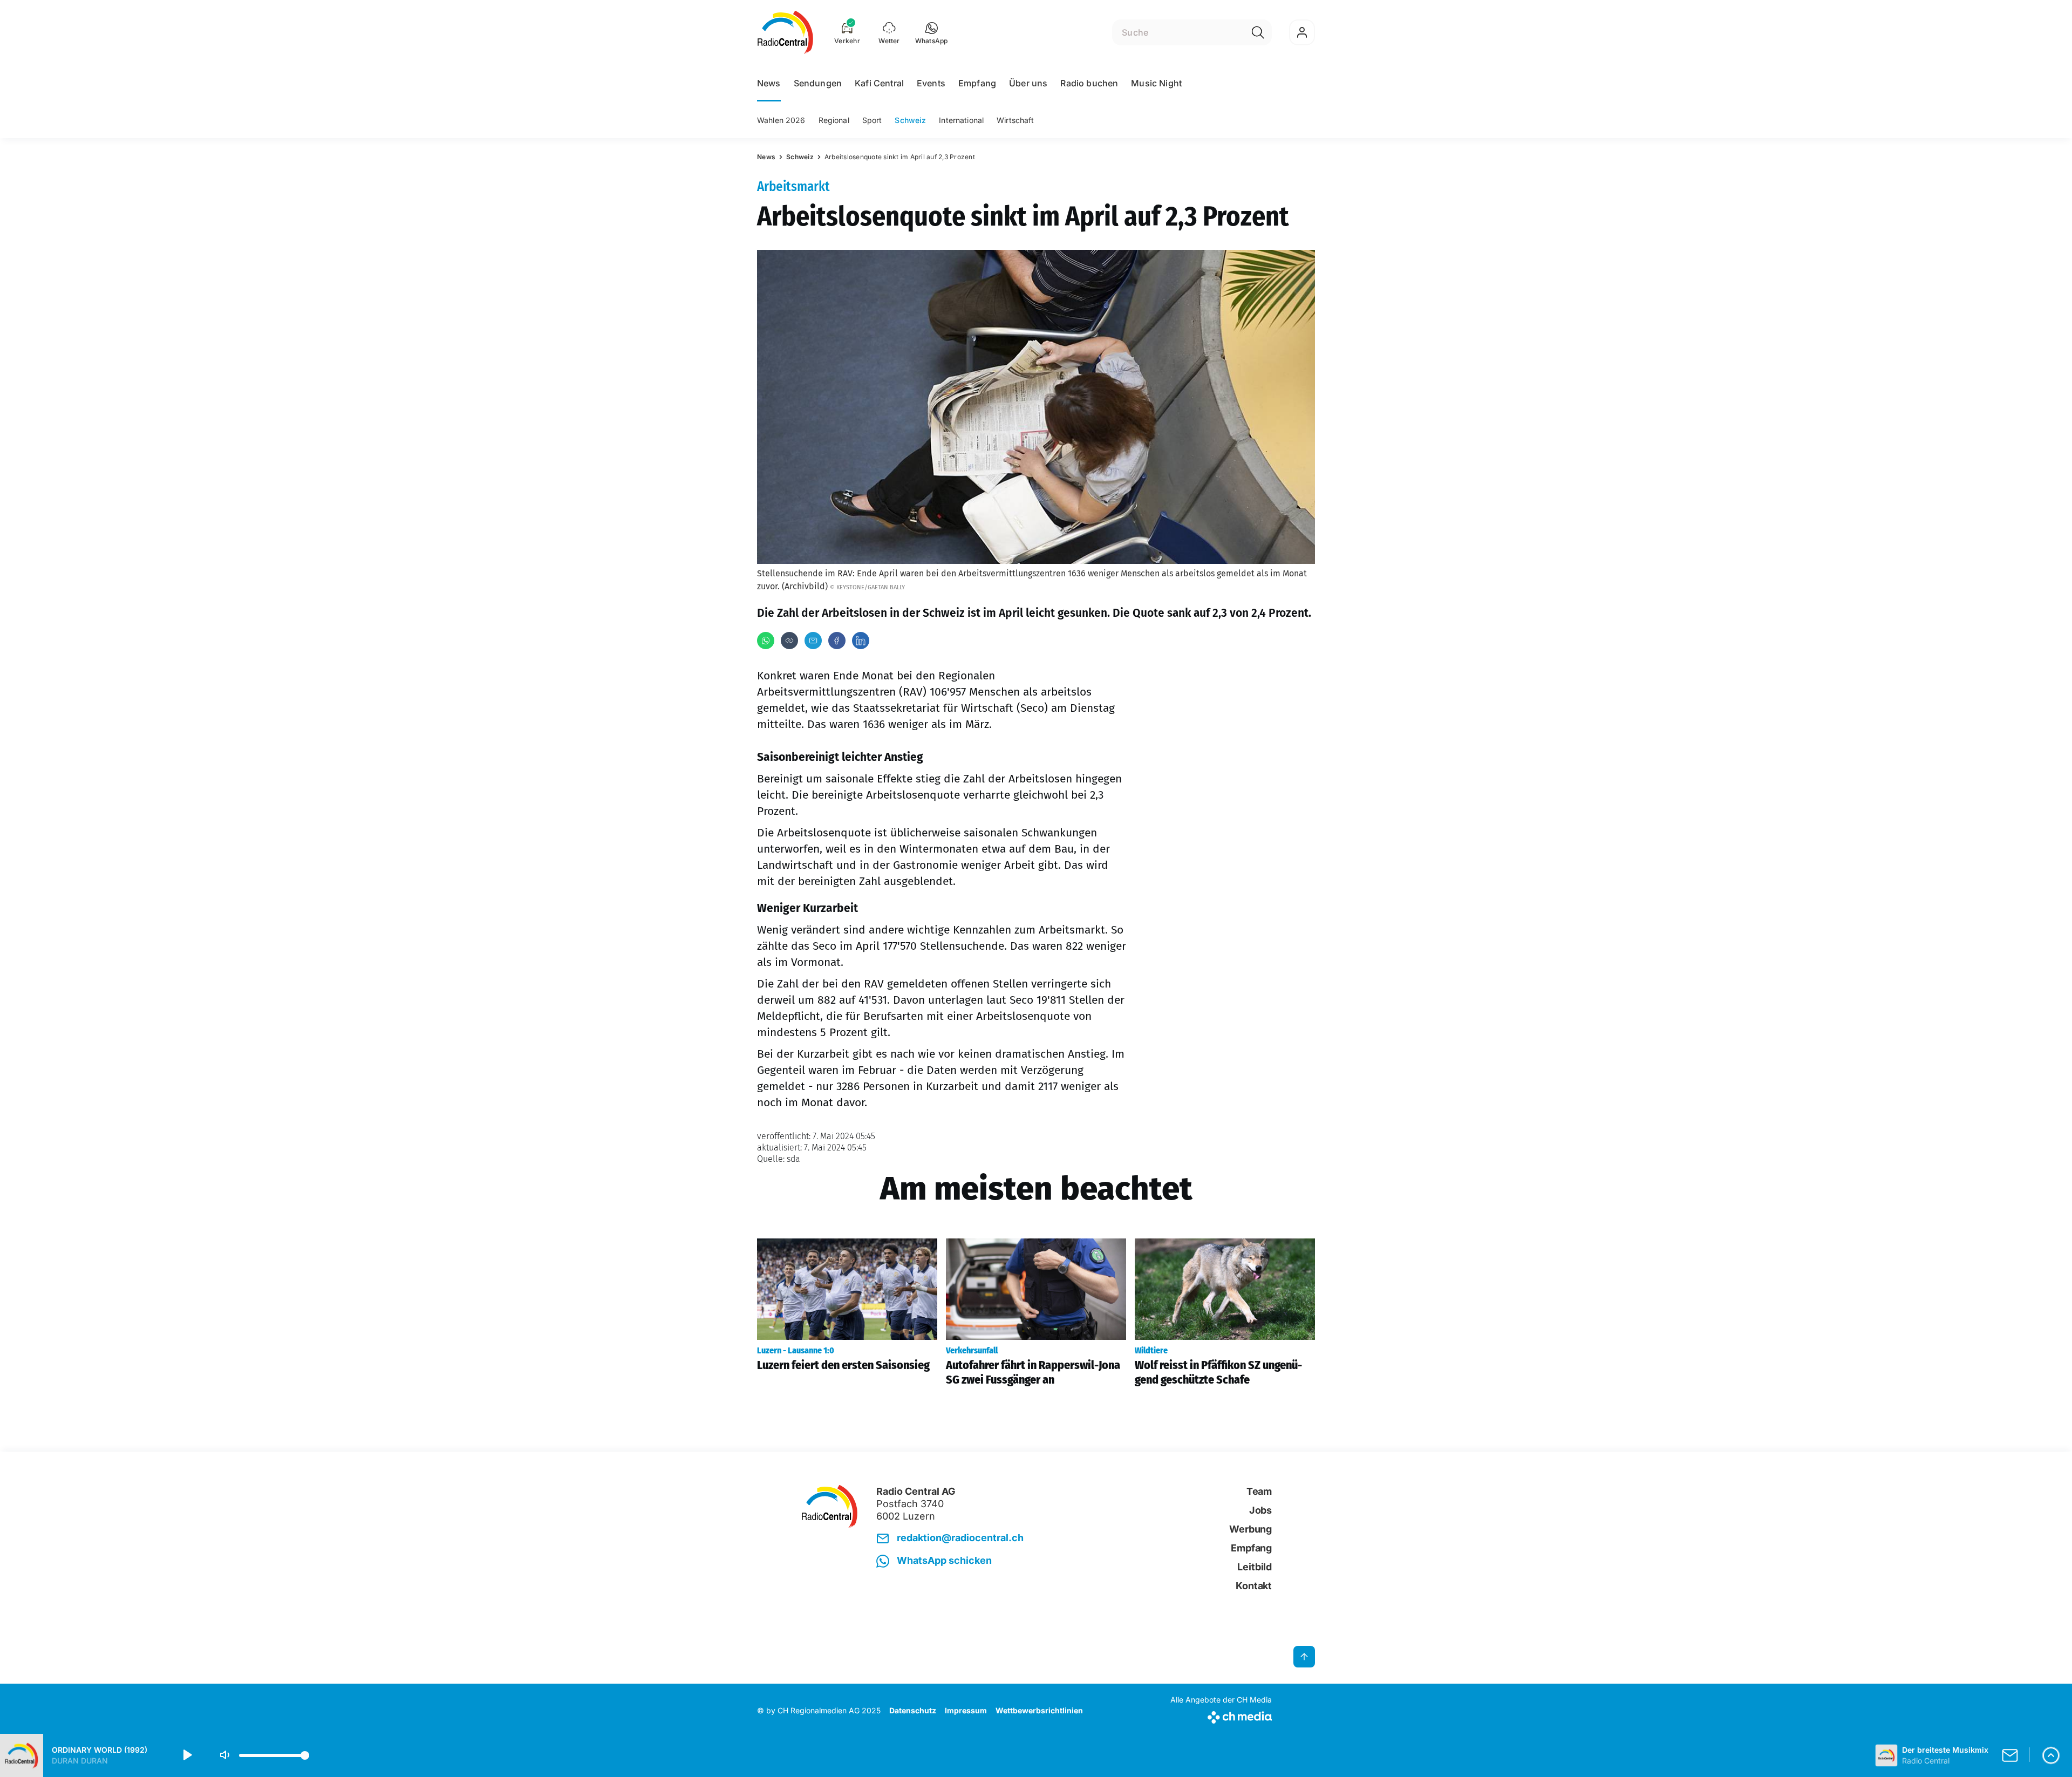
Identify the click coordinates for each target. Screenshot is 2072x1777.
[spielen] (187, 1755)
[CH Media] (1221, 1715)
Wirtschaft (1015, 120)
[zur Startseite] (785, 32)
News (769, 83)
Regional (834, 120)
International (961, 120)
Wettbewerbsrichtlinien (1039, 1710)
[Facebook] (837, 641)
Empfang (977, 83)
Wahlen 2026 (781, 120)
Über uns (1028, 83)
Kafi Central (879, 83)
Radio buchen (1089, 83)
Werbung (1250, 1529)
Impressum (966, 1710)
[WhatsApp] (766, 641)
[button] (932, 32)
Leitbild (1255, 1567)
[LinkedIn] (861, 641)
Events (931, 83)
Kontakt (1254, 1586)
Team (1259, 1491)
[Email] (813, 641)
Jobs (1260, 1510)
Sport (872, 120)
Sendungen (818, 83)
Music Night (1156, 83)
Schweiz (910, 120)
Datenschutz (913, 1710)
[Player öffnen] (2051, 1755)
